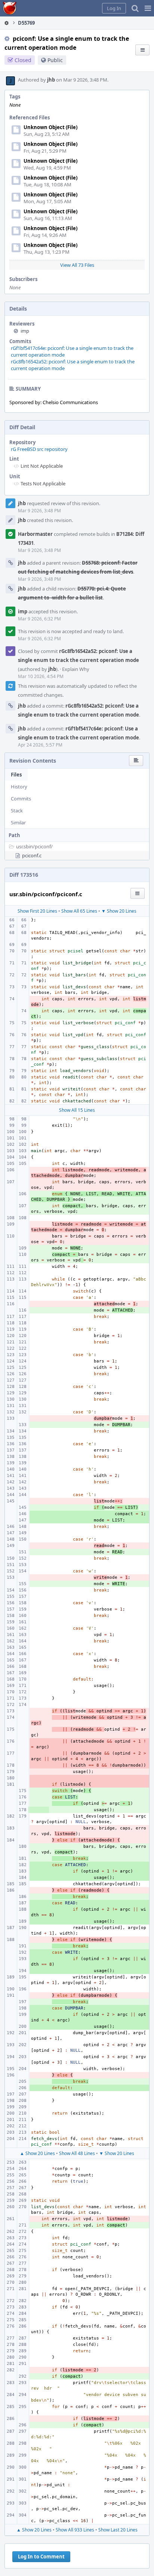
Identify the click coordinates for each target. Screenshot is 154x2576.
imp (25, 331)
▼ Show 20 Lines (119, 911)
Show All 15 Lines (77, 1110)
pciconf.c (32, 855)
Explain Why (76, 669)
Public (55, 60)
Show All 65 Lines (79, 911)
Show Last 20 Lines (118, 2530)
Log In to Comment (41, 2557)
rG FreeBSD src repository (39, 449)
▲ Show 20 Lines (37, 2153)
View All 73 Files (77, 265)
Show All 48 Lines (77, 2153)
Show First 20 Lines (37, 911)
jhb (51, 80)
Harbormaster (35, 534)
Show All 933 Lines (75, 2530)
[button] (148, 8)
